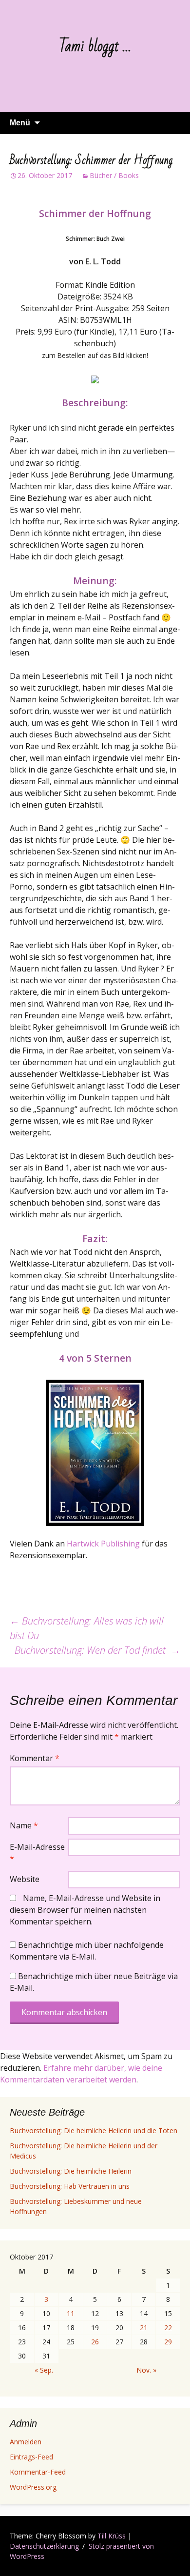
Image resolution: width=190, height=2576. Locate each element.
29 (168, 2342)
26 (95, 2342)
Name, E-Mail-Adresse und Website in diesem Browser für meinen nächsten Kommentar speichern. (85, 1910)
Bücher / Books (114, 175)
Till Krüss (112, 2536)
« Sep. (44, 2370)
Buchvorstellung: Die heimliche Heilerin (71, 2171)
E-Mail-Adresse (37, 1853)
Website (25, 1879)
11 (71, 2313)
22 (168, 2328)
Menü (20, 123)
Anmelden (26, 2442)
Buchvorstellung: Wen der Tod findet (97, 1650)
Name (24, 1825)
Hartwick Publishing (103, 1544)
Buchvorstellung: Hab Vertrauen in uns (70, 2186)
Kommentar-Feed (38, 2472)
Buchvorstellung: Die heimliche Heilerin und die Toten (94, 2130)
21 (144, 2328)
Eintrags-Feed (31, 2457)
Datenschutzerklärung (44, 2546)
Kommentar (35, 1758)
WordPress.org (33, 2487)
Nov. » (146, 2370)
